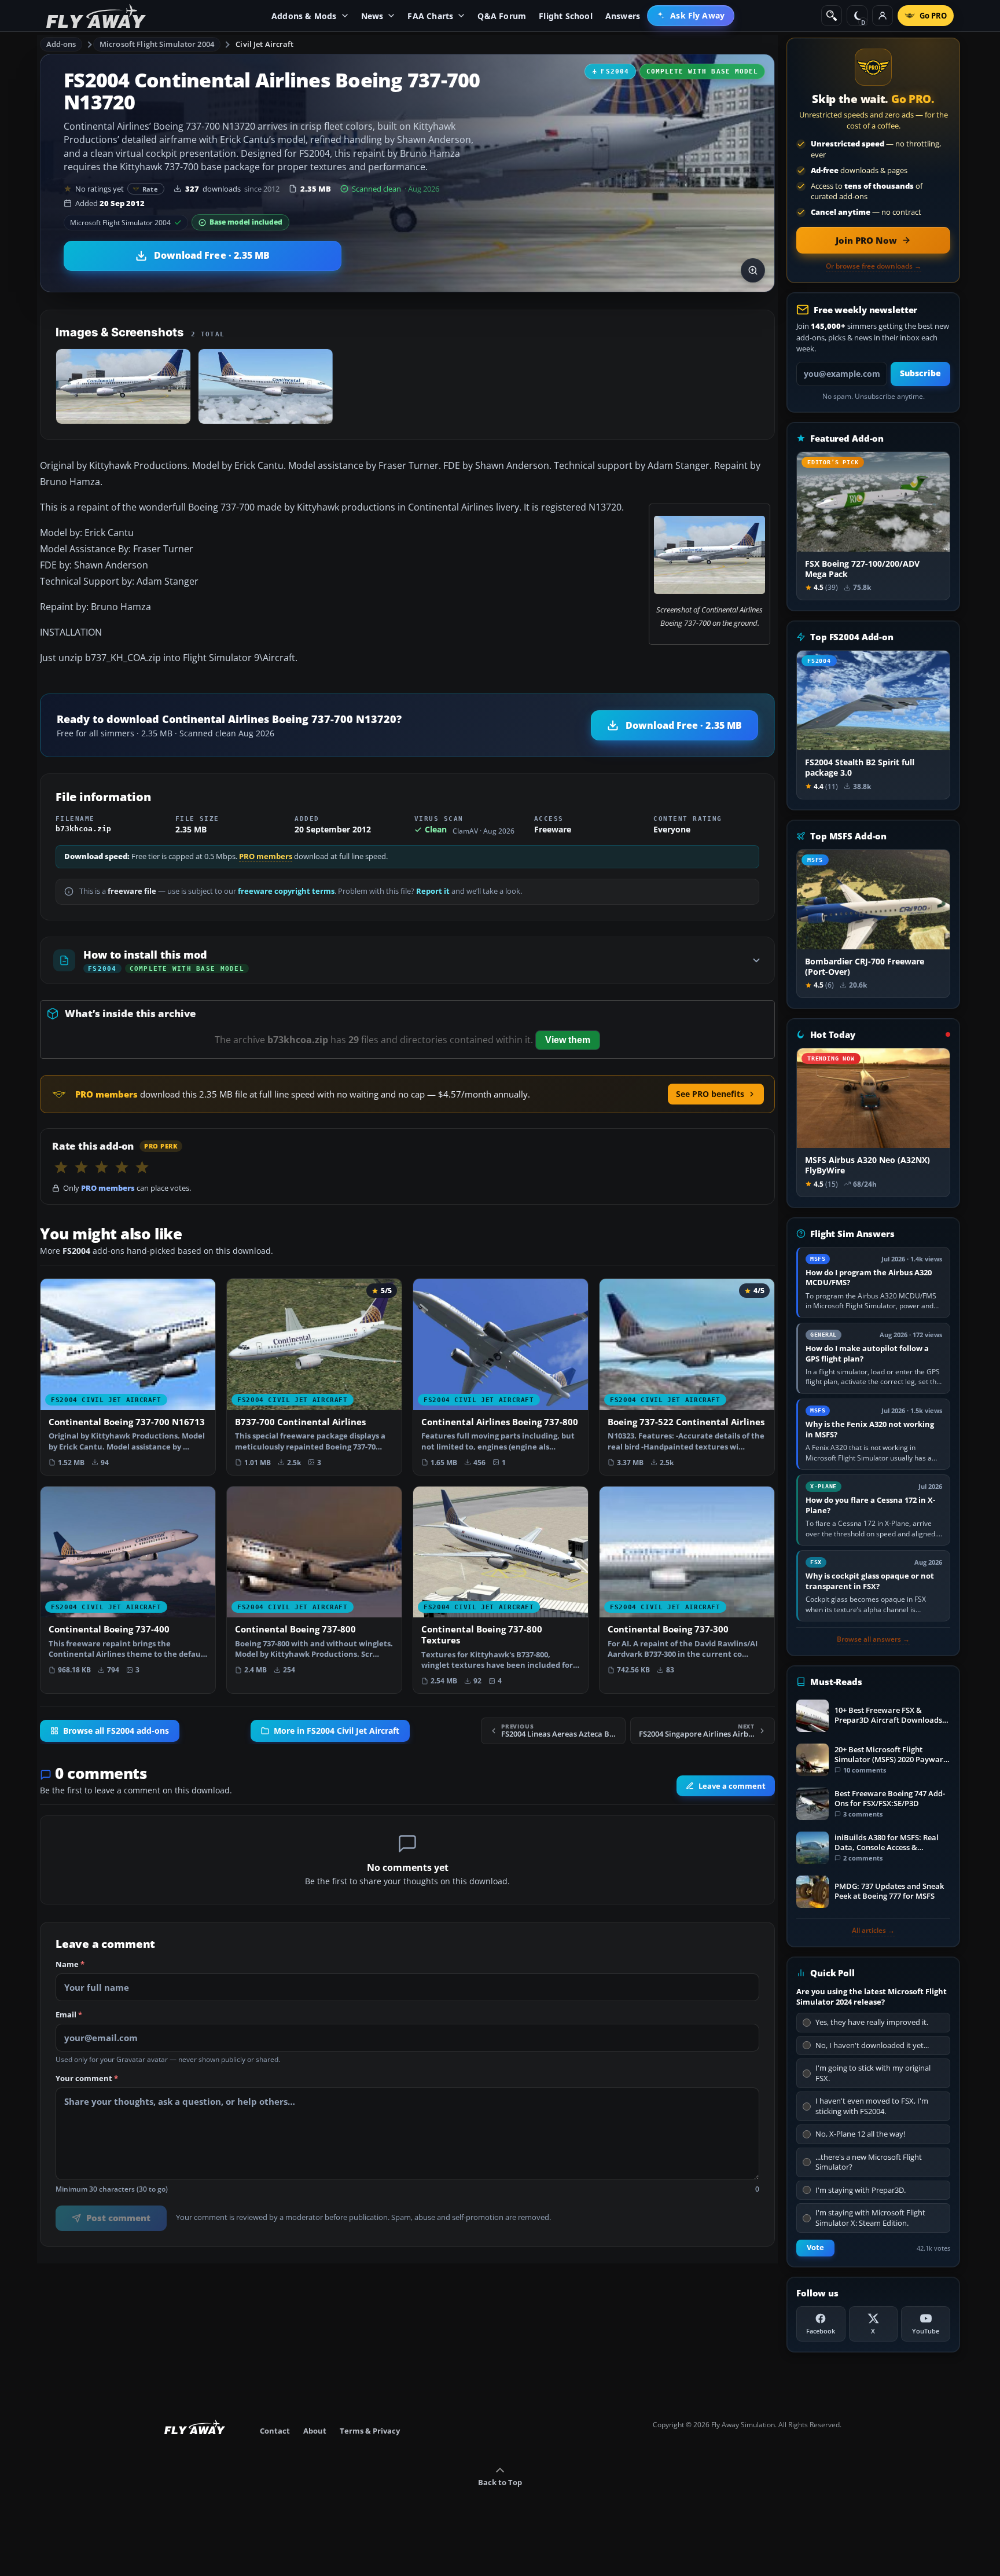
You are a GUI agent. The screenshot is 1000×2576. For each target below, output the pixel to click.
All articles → (873, 1931)
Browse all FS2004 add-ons (116, 1731)
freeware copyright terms (286, 891)
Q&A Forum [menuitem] (502, 16)
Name (70, 1965)
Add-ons (61, 44)
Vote (815, 2247)
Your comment (87, 2079)
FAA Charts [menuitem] (430, 16)
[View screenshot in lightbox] (753, 270)
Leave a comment (732, 1786)
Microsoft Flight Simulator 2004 (157, 44)
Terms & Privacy (370, 2431)
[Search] (832, 16)
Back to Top (500, 2482)
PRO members (266, 856)
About (315, 2431)
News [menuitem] (372, 16)
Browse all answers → (873, 1639)
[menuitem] (691, 16)
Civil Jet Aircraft (264, 44)
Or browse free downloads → (874, 266)
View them (568, 1040)
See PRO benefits (710, 1094)
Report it (433, 891)
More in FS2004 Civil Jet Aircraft (337, 1731)
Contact (275, 2431)
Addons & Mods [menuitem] (304, 16)
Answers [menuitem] (623, 16)
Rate (150, 189)
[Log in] (883, 16)
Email (69, 2015)
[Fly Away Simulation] (96, 16)
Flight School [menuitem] (566, 16)
